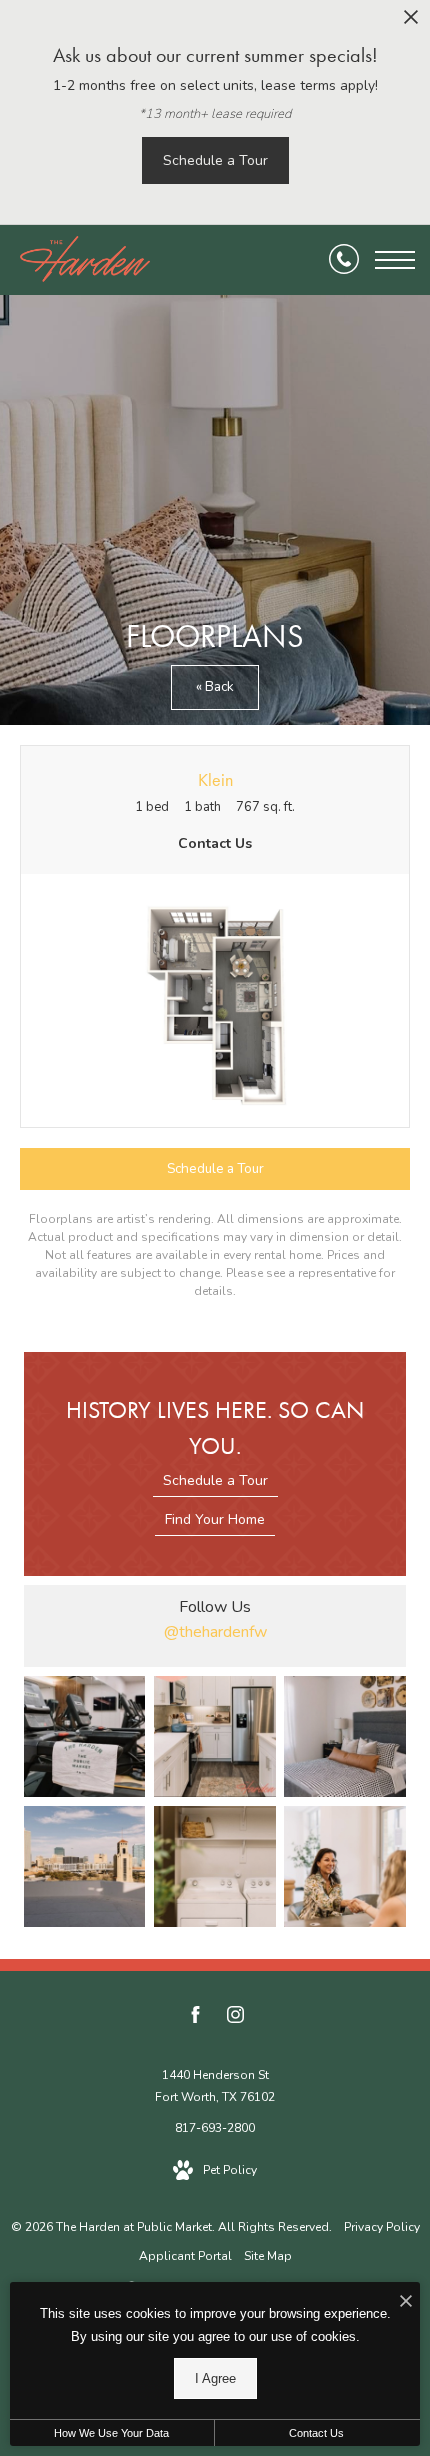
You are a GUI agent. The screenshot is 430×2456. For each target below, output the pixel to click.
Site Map (268, 2256)
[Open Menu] (395, 260)
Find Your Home (215, 1519)
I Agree (215, 2378)
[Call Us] (344, 260)
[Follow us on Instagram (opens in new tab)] (235, 2018)
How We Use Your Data (111, 2433)
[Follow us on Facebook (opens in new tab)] (195, 2018)
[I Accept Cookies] (406, 2302)
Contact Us (316, 2433)
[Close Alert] (411, 22)
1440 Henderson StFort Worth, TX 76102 (215, 2086)
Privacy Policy (382, 2227)
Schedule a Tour (215, 1480)
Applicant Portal (185, 2256)
